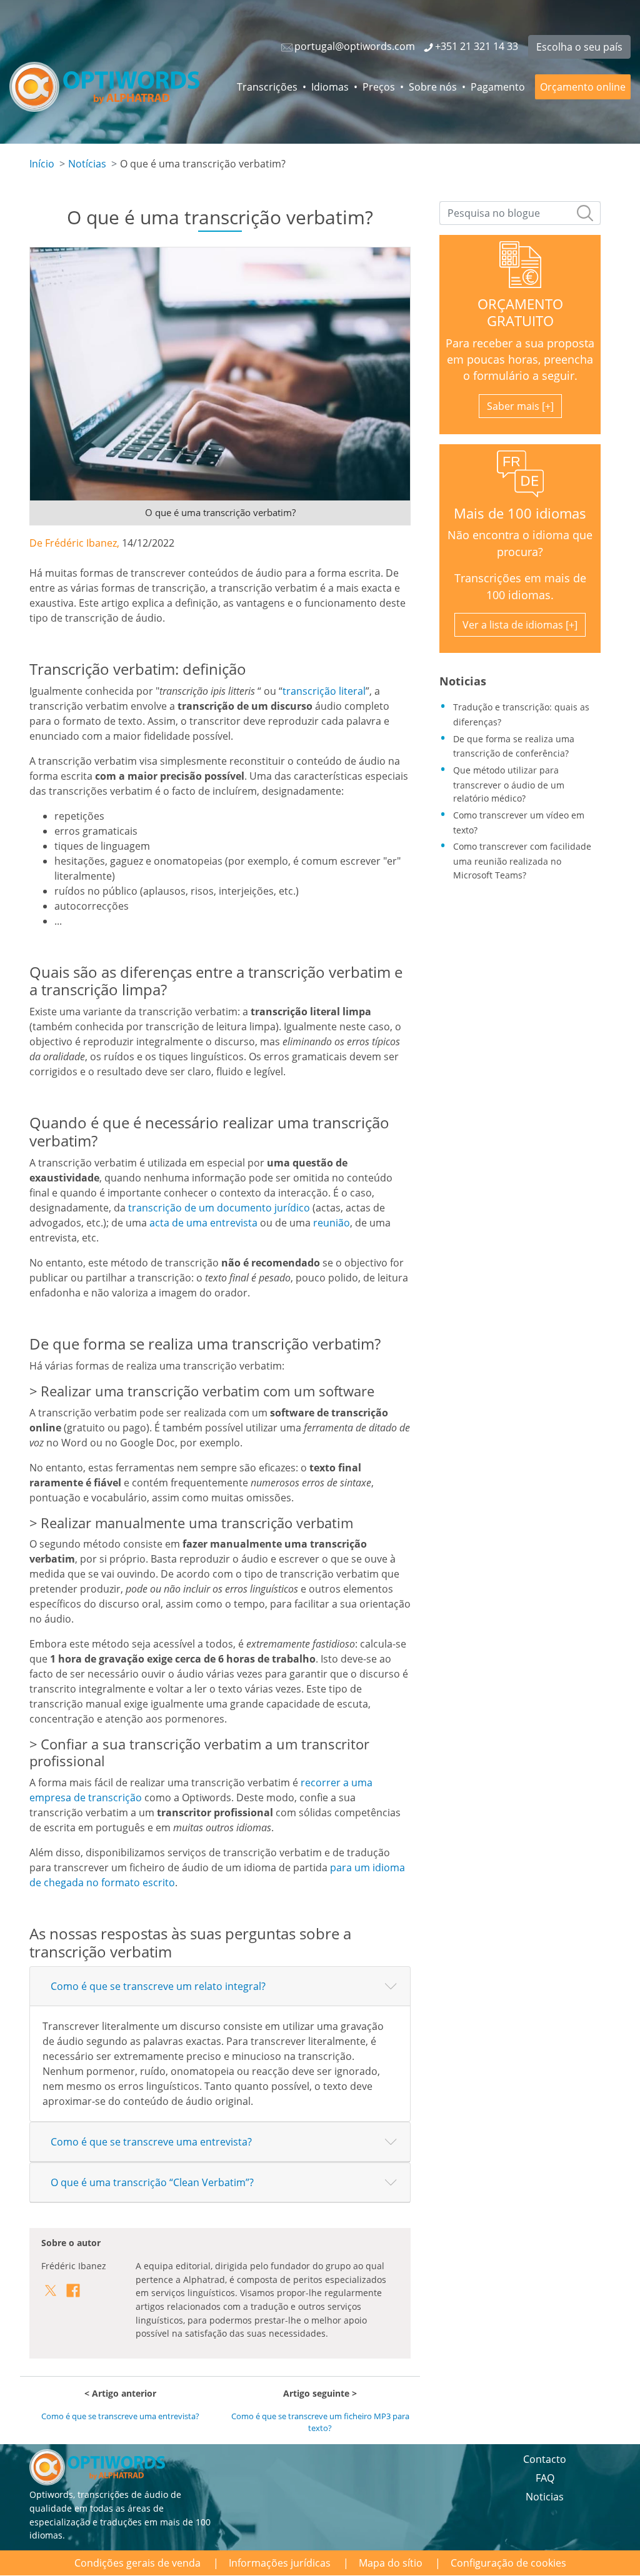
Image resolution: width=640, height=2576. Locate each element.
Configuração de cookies (508, 2563)
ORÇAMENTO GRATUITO (520, 312)
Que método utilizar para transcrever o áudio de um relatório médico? (509, 784)
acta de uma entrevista (203, 1223)
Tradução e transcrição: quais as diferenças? (521, 714)
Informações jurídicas (280, 2563)
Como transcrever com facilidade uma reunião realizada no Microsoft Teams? (522, 860)
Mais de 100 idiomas (520, 513)
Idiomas (330, 87)
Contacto (545, 2459)
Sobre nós (433, 87)
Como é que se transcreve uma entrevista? (120, 2416)
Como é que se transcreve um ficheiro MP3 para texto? (320, 2422)
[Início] (104, 87)
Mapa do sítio (391, 2563)
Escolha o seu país (579, 47)
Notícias (87, 164)
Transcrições (267, 87)
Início (42, 164)
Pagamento (498, 87)
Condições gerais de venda (137, 2563)
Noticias (545, 2497)
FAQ (545, 2478)
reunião (332, 1223)
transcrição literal (324, 691)
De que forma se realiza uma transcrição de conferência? (514, 746)
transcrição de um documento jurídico (219, 1208)
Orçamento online (583, 87)
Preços (379, 87)
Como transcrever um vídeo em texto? (519, 823)
